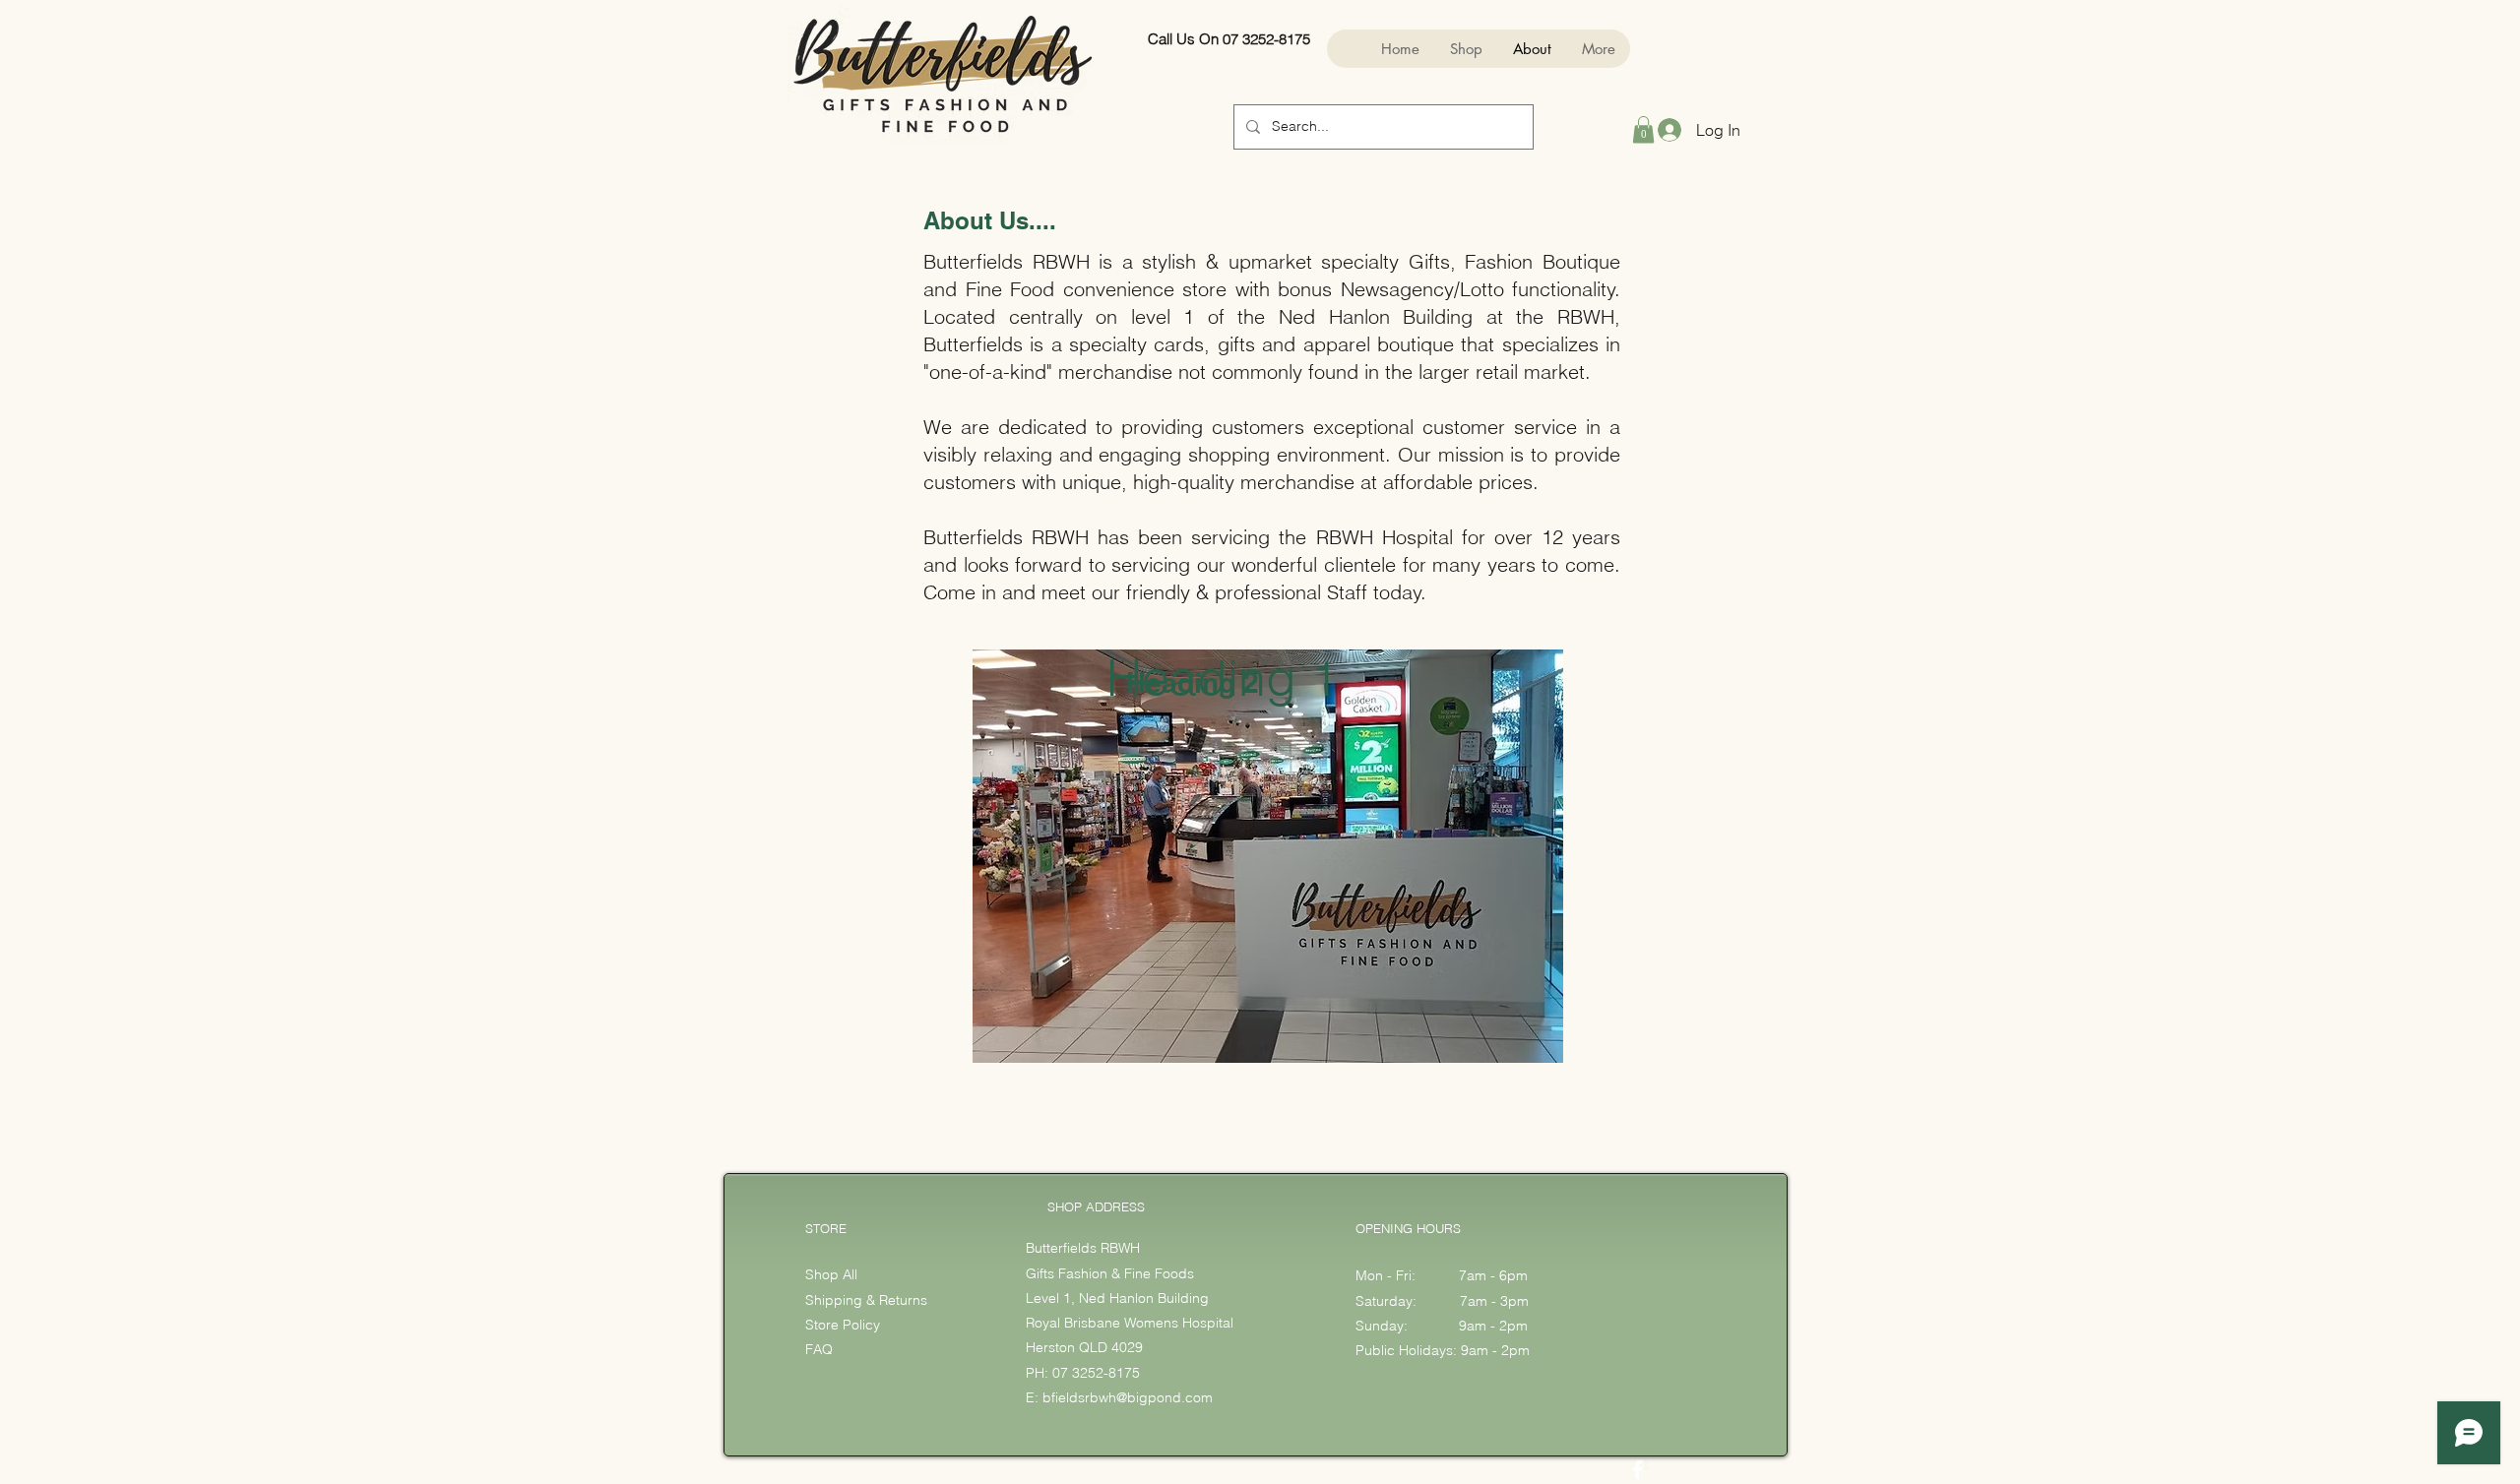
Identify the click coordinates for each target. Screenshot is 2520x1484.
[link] (1643, 129)
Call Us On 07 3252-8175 (1229, 39)
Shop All (831, 1274)
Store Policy (843, 1325)
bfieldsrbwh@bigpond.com (1128, 1397)
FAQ (819, 1349)
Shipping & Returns (868, 1300)
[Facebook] (1638, 1470)
